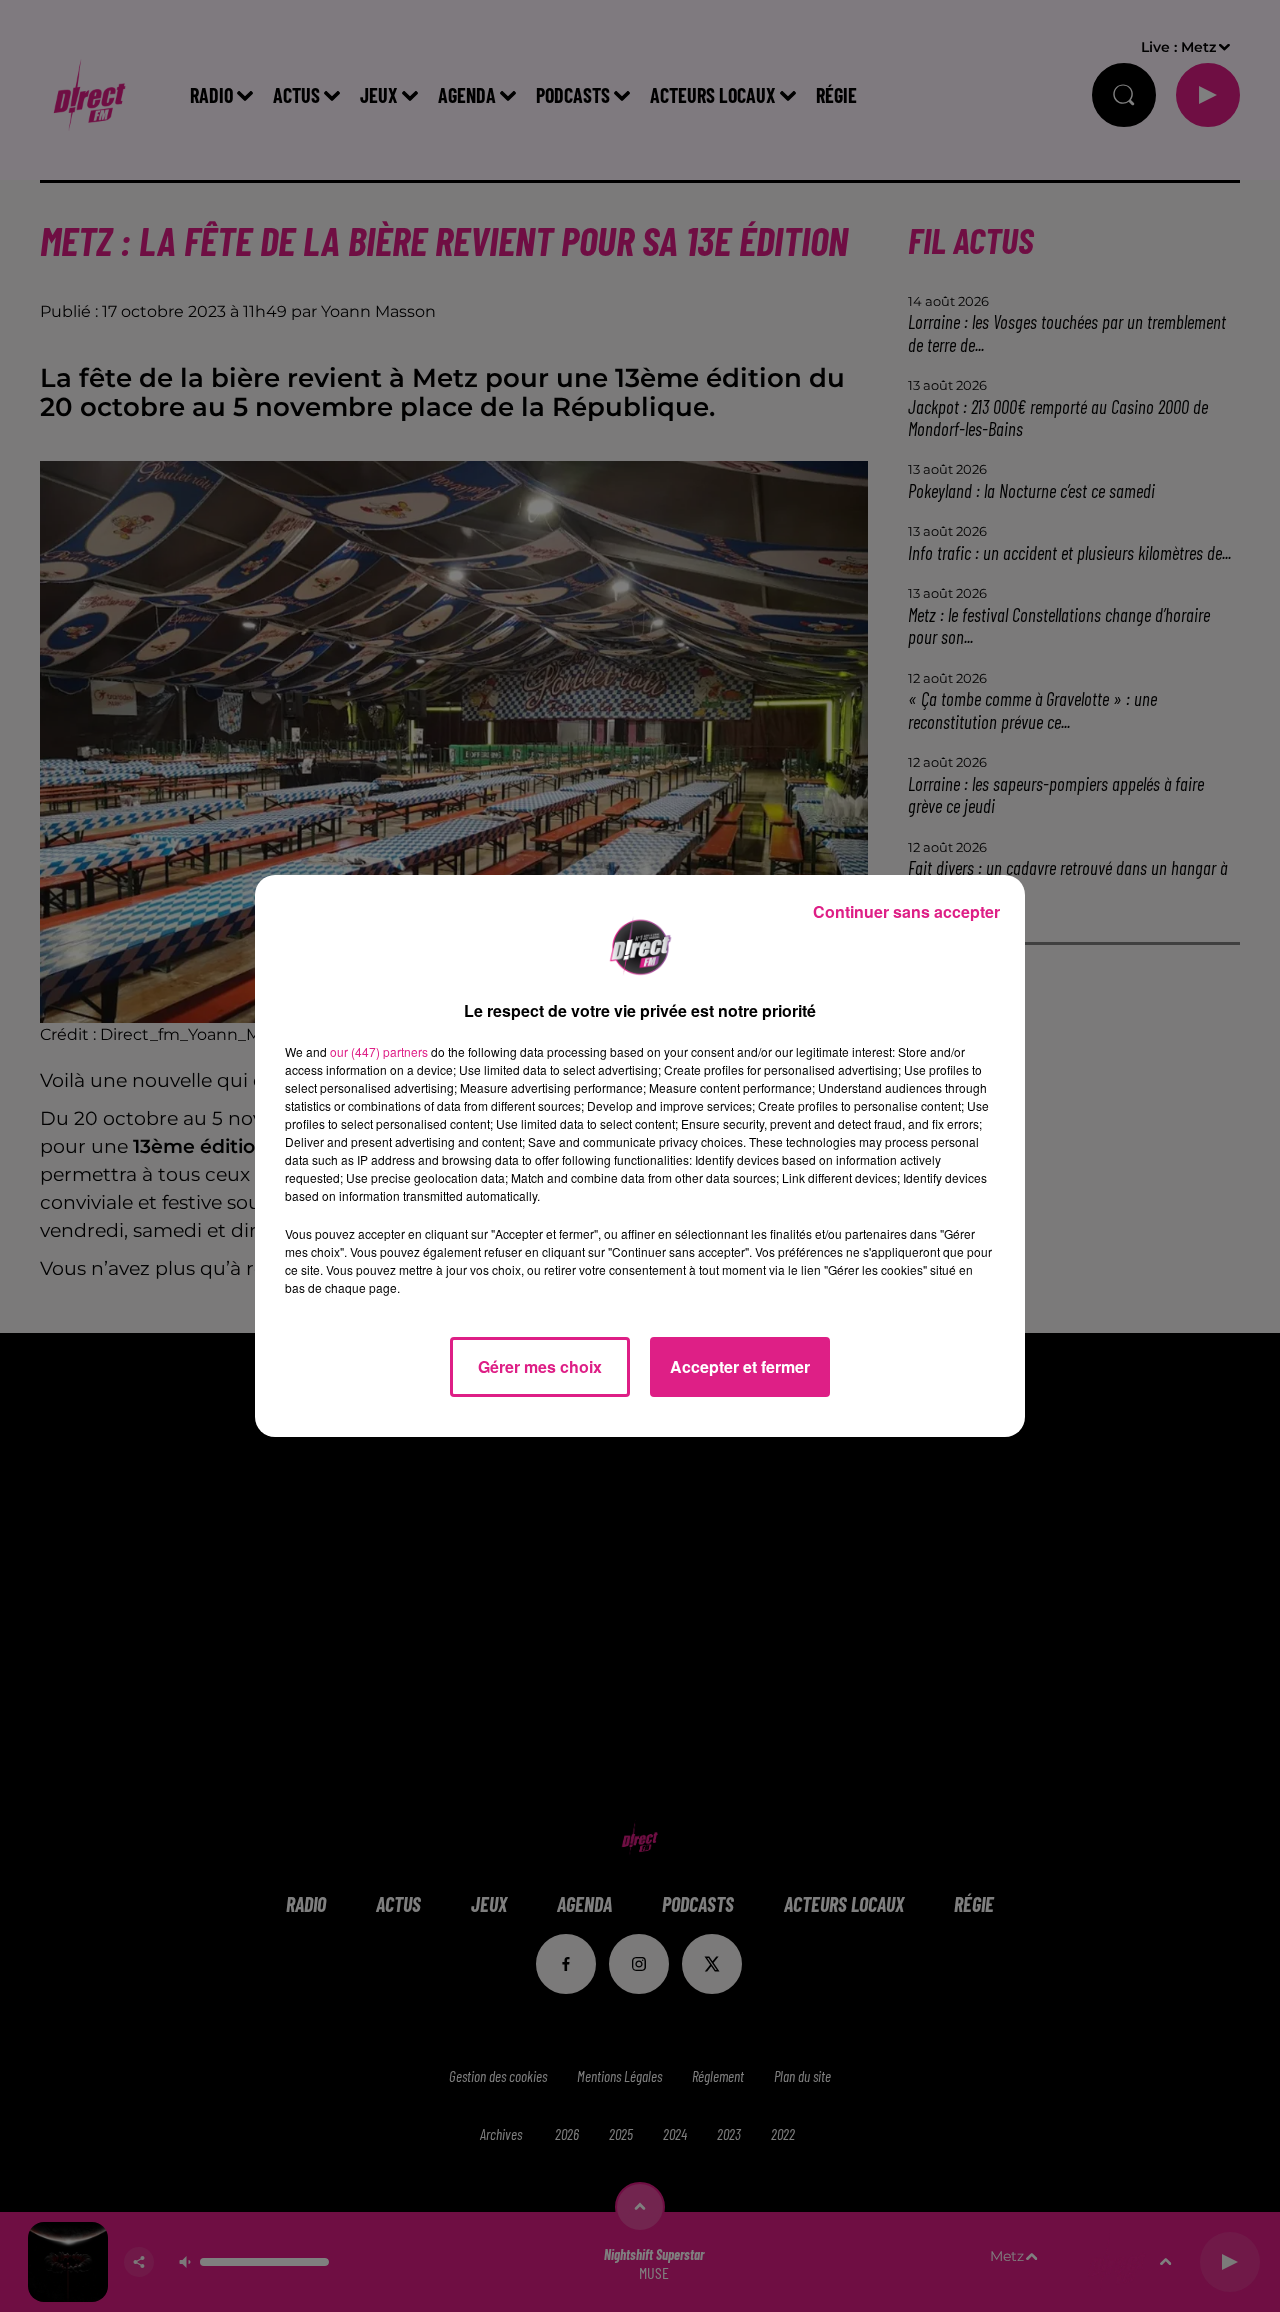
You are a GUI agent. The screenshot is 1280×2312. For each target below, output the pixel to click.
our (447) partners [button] (379, 1051)
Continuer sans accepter (906, 911)
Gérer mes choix (540, 1366)
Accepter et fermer (740, 1366)
